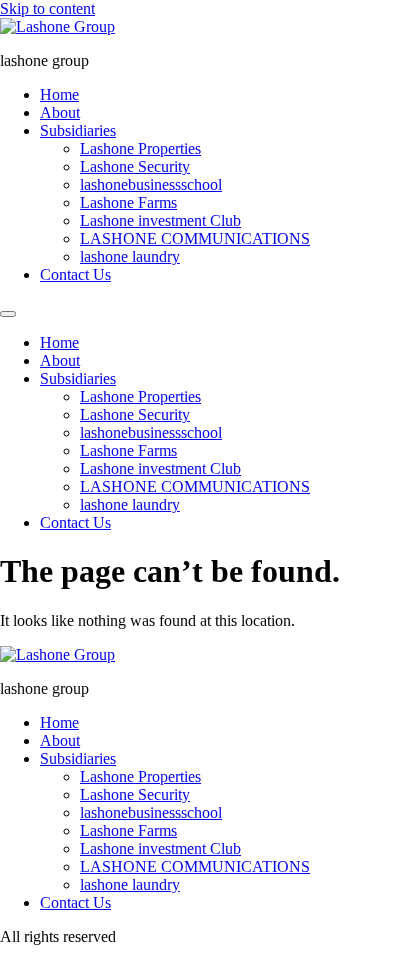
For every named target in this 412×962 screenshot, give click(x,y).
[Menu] (8, 314)
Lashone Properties (140, 148)
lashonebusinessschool (151, 184)
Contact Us (75, 274)
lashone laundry (130, 256)
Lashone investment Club (160, 220)
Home (59, 94)
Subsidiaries (78, 130)
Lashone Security (135, 166)
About (60, 112)
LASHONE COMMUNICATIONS (195, 238)
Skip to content (47, 8)
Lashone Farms (128, 202)
